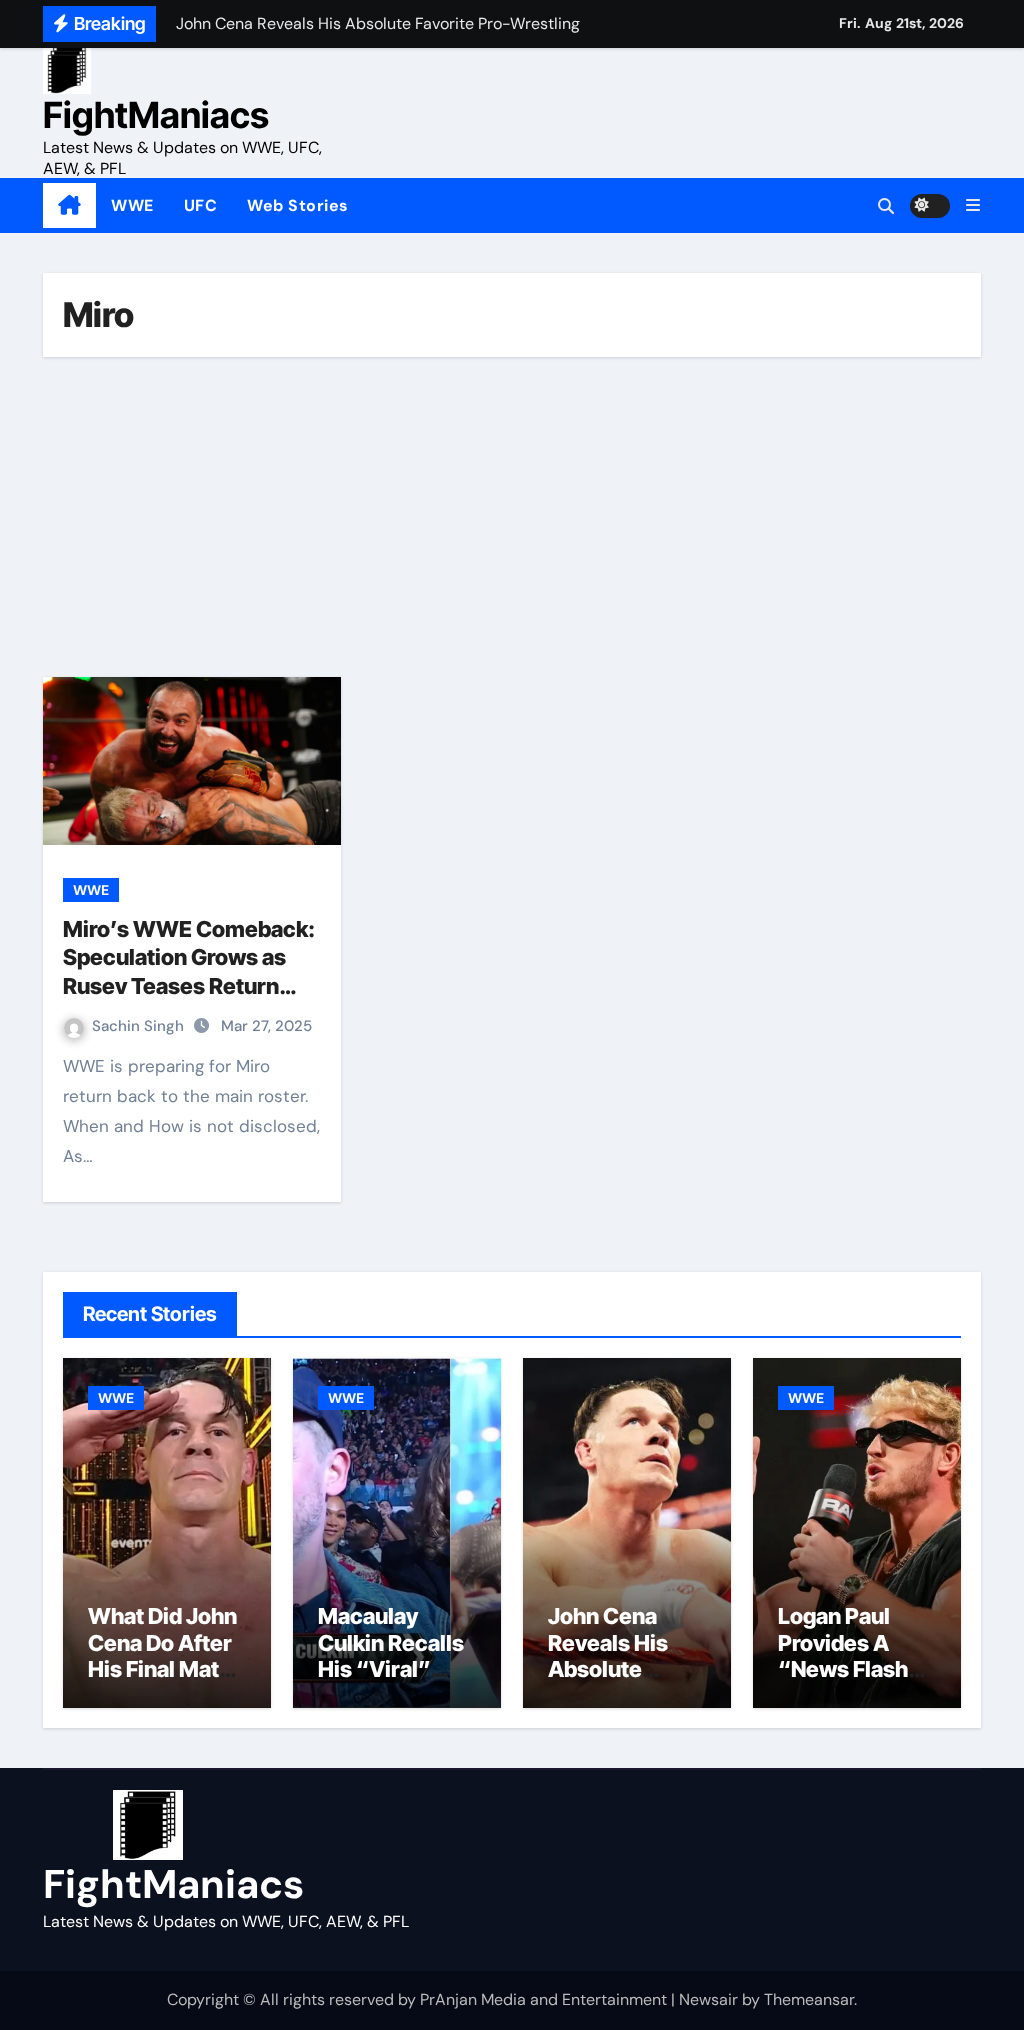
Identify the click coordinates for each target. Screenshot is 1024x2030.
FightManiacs (156, 115)
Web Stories (298, 205)
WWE (132, 205)
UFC (201, 205)
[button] (973, 205)
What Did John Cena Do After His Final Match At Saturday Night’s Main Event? (166, 1682)
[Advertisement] (514, 517)
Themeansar (809, 1999)
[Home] (69, 206)
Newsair (708, 1999)
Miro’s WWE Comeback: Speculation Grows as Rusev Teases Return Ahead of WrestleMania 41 (189, 986)
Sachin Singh (140, 1026)
